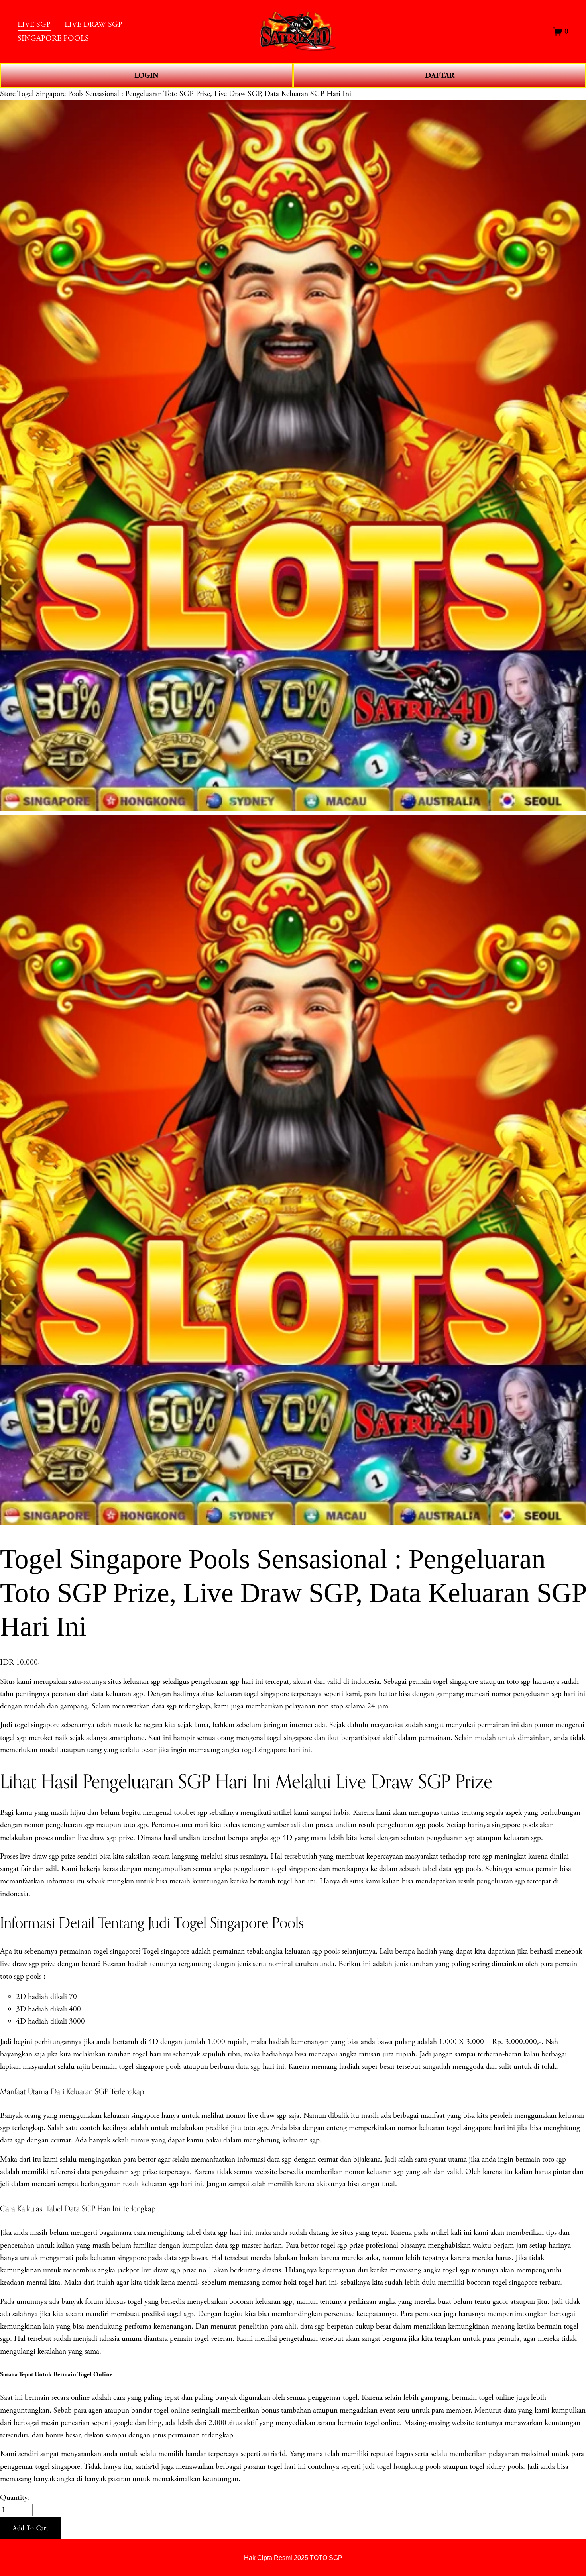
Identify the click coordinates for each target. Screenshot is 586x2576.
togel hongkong (400, 2467)
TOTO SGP (326, 2558)
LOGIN (146, 75)
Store (8, 94)
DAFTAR (440, 75)
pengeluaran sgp (501, 1881)
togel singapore (264, 1750)
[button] (31, 2528)
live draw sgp (161, 2270)
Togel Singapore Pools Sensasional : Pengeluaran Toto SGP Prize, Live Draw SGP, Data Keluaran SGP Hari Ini (184, 94)
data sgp (248, 2066)
